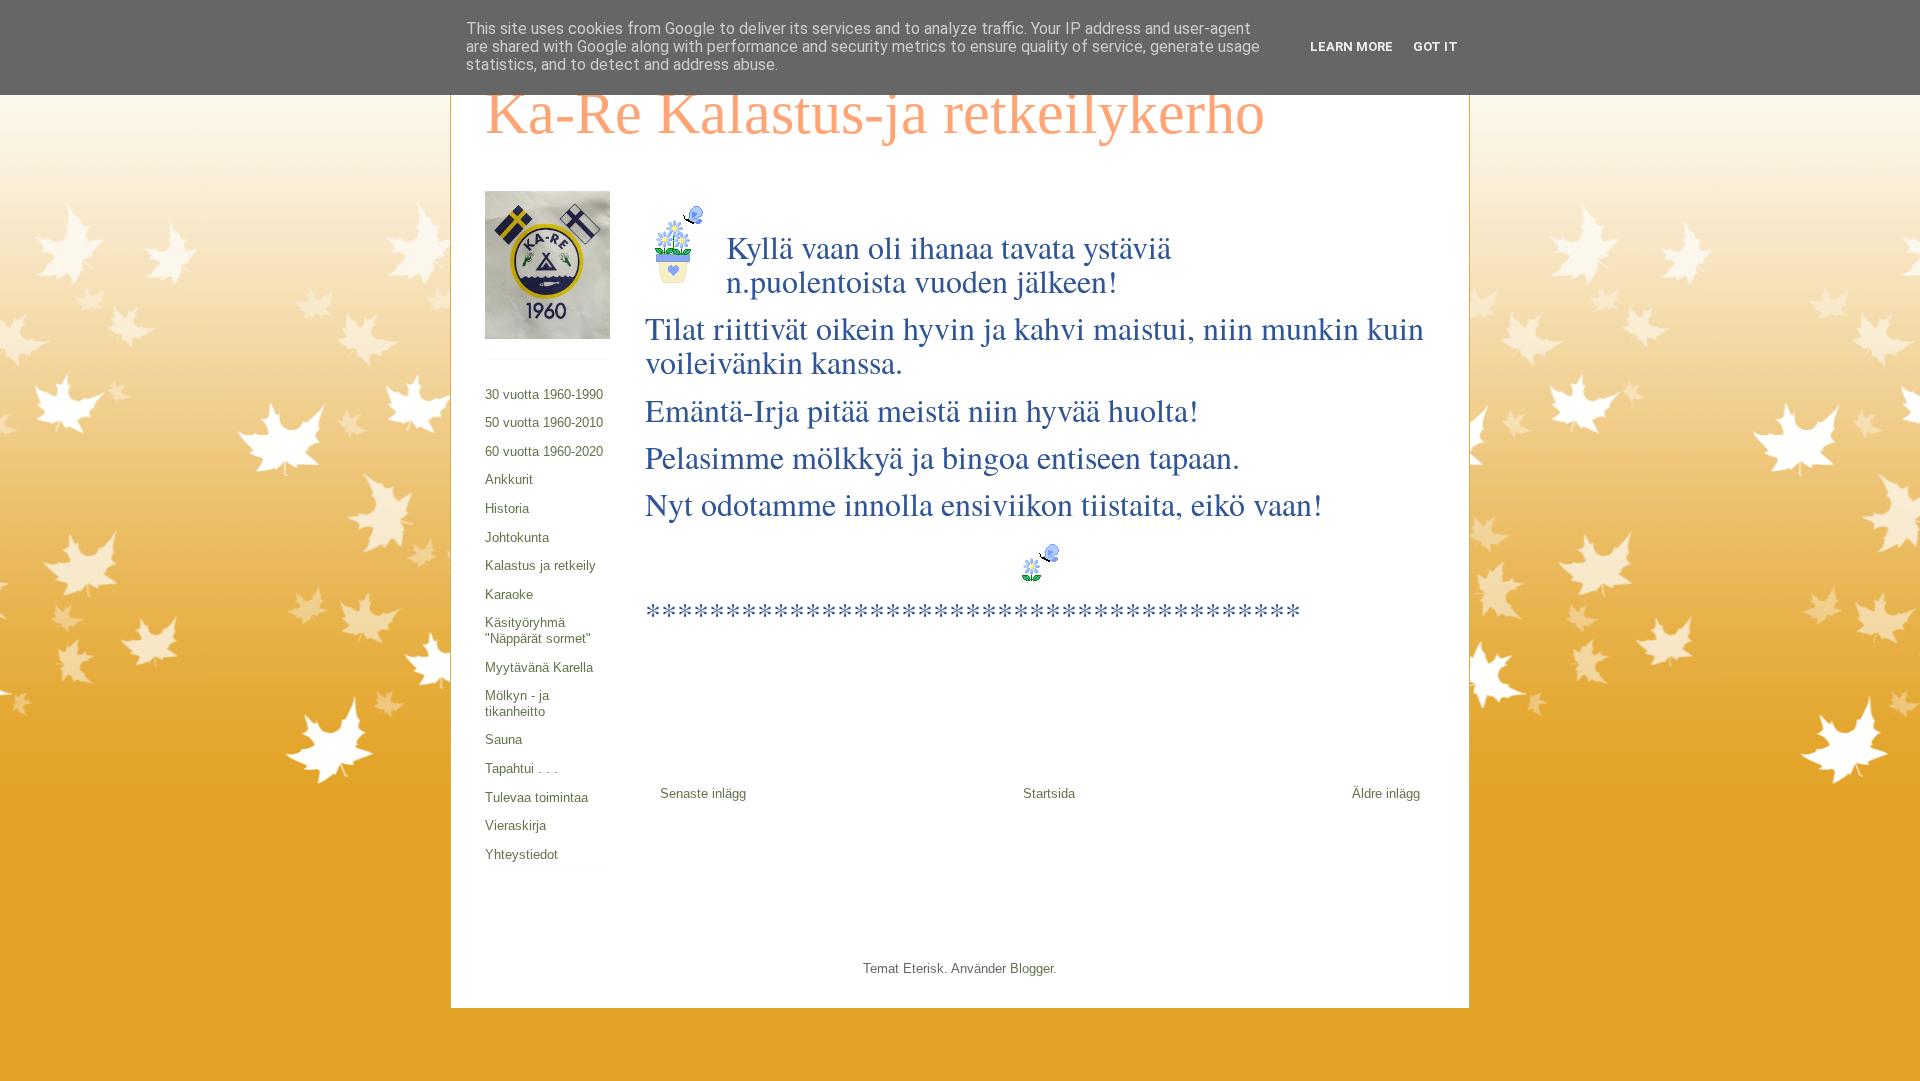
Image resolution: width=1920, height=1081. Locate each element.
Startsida (1049, 793)
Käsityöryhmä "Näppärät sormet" (538, 630)
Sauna (503, 739)
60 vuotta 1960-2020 (544, 451)
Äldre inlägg (1386, 793)
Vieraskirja (515, 825)
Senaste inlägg (703, 793)
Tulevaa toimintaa (536, 797)
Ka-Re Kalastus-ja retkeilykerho (875, 113)
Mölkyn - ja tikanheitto (517, 703)
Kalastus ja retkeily (540, 565)
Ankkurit (509, 479)
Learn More (1351, 46)
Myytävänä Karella (539, 667)
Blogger (1031, 968)
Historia (507, 508)
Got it (1435, 46)
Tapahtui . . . (521, 768)
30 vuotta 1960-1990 (544, 394)
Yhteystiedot (521, 854)
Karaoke (509, 594)
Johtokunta (517, 537)
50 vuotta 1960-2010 (544, 422)
